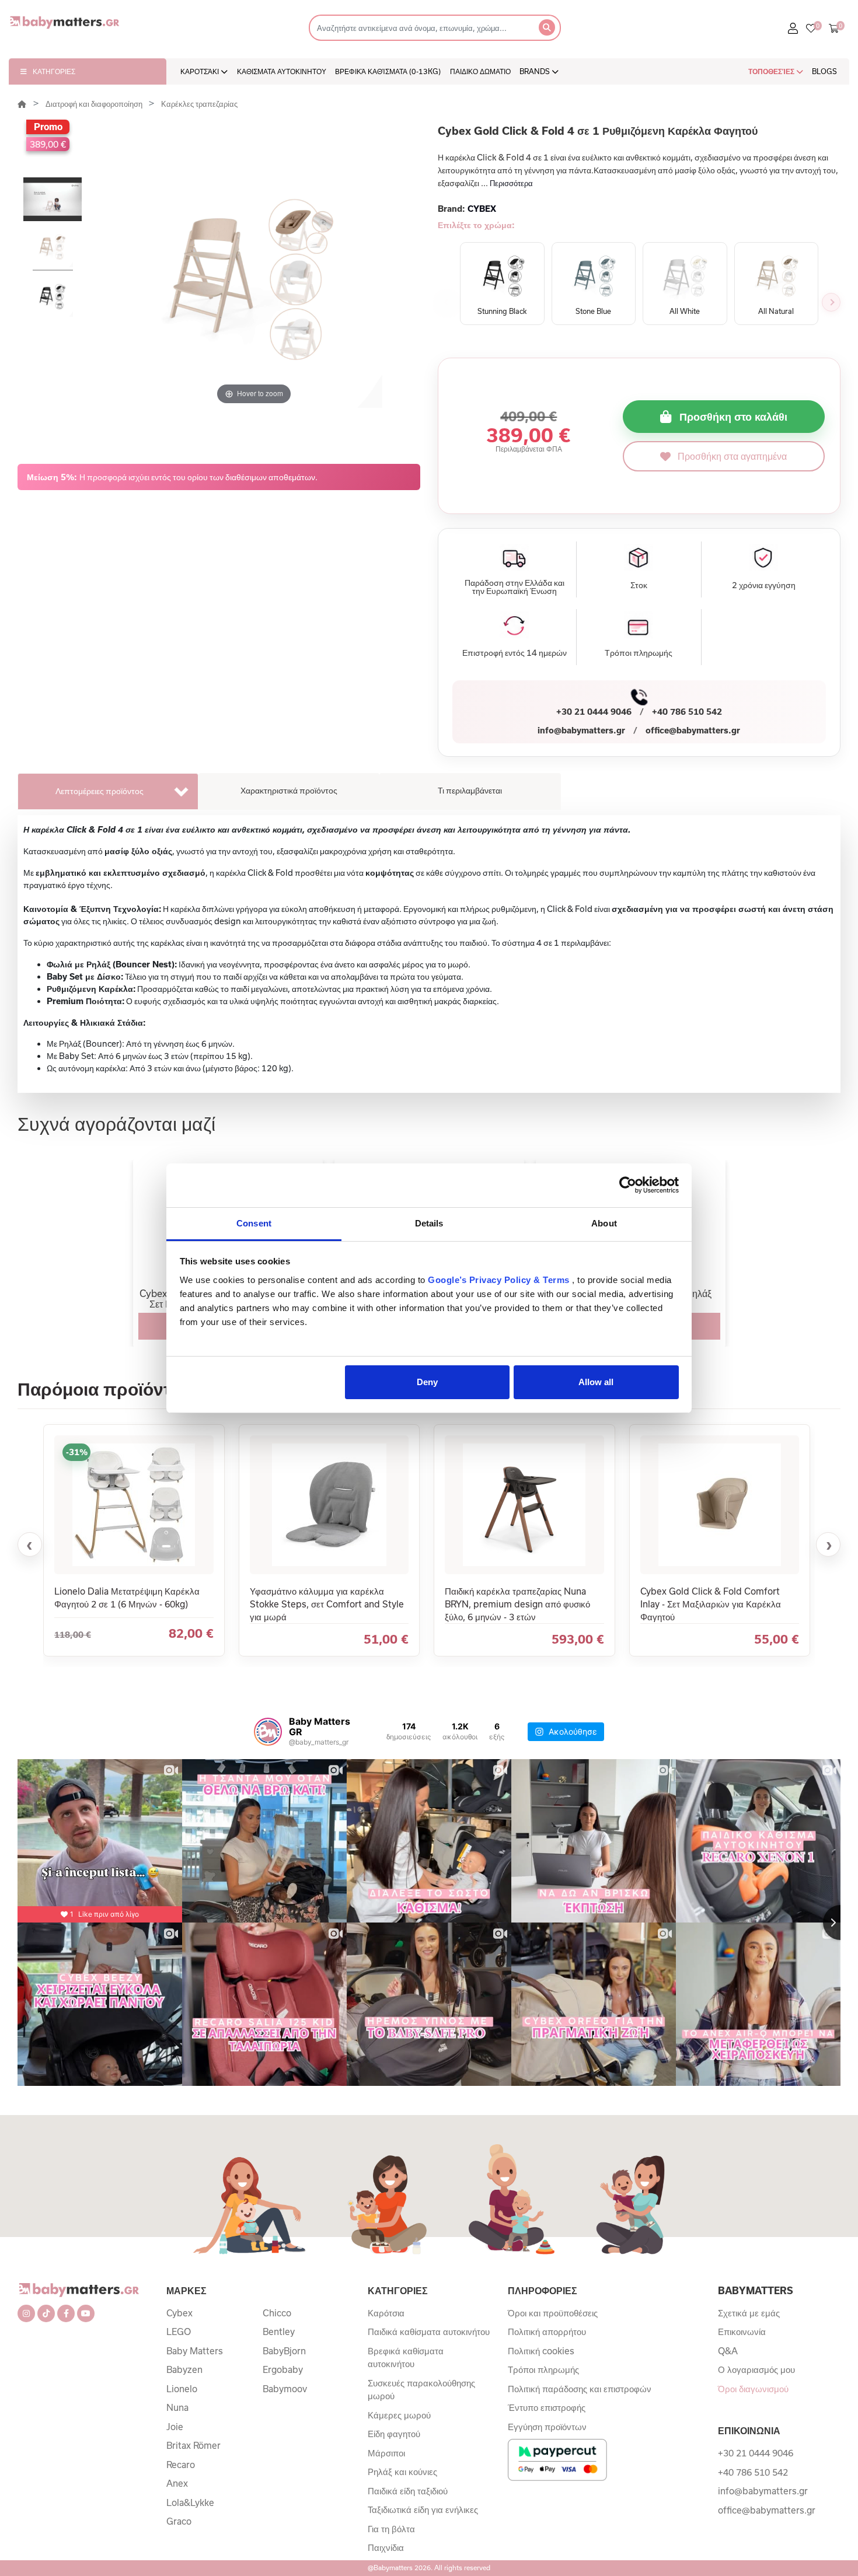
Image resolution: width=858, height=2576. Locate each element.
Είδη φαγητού (394, 2434)
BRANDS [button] (536, 71)
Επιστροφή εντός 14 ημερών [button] (515, 653)
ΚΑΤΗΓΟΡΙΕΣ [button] (54, 71)
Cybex (179, 2313)
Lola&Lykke (190, 2502)
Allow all (596, 1382)
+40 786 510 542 (687, 712)
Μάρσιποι (386, 2453)
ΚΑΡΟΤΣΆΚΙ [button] (200, 71)
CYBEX (482, 209)
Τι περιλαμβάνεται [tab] (470, 790)
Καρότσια (386, 2313)
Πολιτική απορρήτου (547, 2332)
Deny (427, 1382)
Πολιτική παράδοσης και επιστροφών (580, 2389)
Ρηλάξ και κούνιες (402, 2472)
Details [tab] (429, 1223)
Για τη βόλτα (391, 2529)
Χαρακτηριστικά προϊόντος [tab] (289, 790)
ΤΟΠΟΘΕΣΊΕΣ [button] (772, 71)
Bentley (279, 2332)
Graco (179, 2521)
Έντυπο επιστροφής (547, 2407)
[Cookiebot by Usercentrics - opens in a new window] (628, 1185)
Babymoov (285, 2389)
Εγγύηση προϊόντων (547, 2427)
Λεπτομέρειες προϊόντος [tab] (100, 791)
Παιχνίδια (386, 2547)
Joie (175, 2427)
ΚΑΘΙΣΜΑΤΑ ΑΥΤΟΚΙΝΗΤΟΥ (282, 71)
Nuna (177, 2407)
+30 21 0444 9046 (594, 712)
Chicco (277, 2313)
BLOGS (824, 71)
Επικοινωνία (742, 2332)
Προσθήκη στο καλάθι (733, 417)
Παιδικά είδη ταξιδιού (408, 2491)
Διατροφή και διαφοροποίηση (95, 104)
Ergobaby (283, 2369)
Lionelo (182, 2389)
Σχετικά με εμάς (749, 2313)
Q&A (728, 2351)
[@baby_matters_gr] (268, 1732)
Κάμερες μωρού (399, 2415)
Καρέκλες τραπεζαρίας (199, 104)
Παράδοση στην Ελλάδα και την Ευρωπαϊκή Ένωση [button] (515, 587)
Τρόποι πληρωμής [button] (639, 653)
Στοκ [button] (639, 585)
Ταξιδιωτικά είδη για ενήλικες (423, 2509)
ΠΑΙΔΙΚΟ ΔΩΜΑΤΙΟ (480, 71)
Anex (177, 2483)
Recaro (181, 2465)
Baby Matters (195, 2351)
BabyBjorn (284, 2351)
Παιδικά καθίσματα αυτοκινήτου (429, 2332)
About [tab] (604, 1223)
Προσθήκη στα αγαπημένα (732, 456)
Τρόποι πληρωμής (543, 2369)
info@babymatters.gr (581, 730)
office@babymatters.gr (693, 730)
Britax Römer (193, 2445)
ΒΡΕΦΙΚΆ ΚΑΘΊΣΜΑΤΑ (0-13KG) (388, 71)
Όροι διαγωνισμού (753, 2389)
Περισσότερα (511, 183)
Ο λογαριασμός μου (756, 2369)
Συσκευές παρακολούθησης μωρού (421, 2390)
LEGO (179, 2332)
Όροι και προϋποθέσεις (553, 2313)
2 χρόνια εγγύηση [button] (764, 585)
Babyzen (184, 2369)
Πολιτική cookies (541, 2351)
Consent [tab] (254, 1223)
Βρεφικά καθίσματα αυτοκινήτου (406, 2357)
